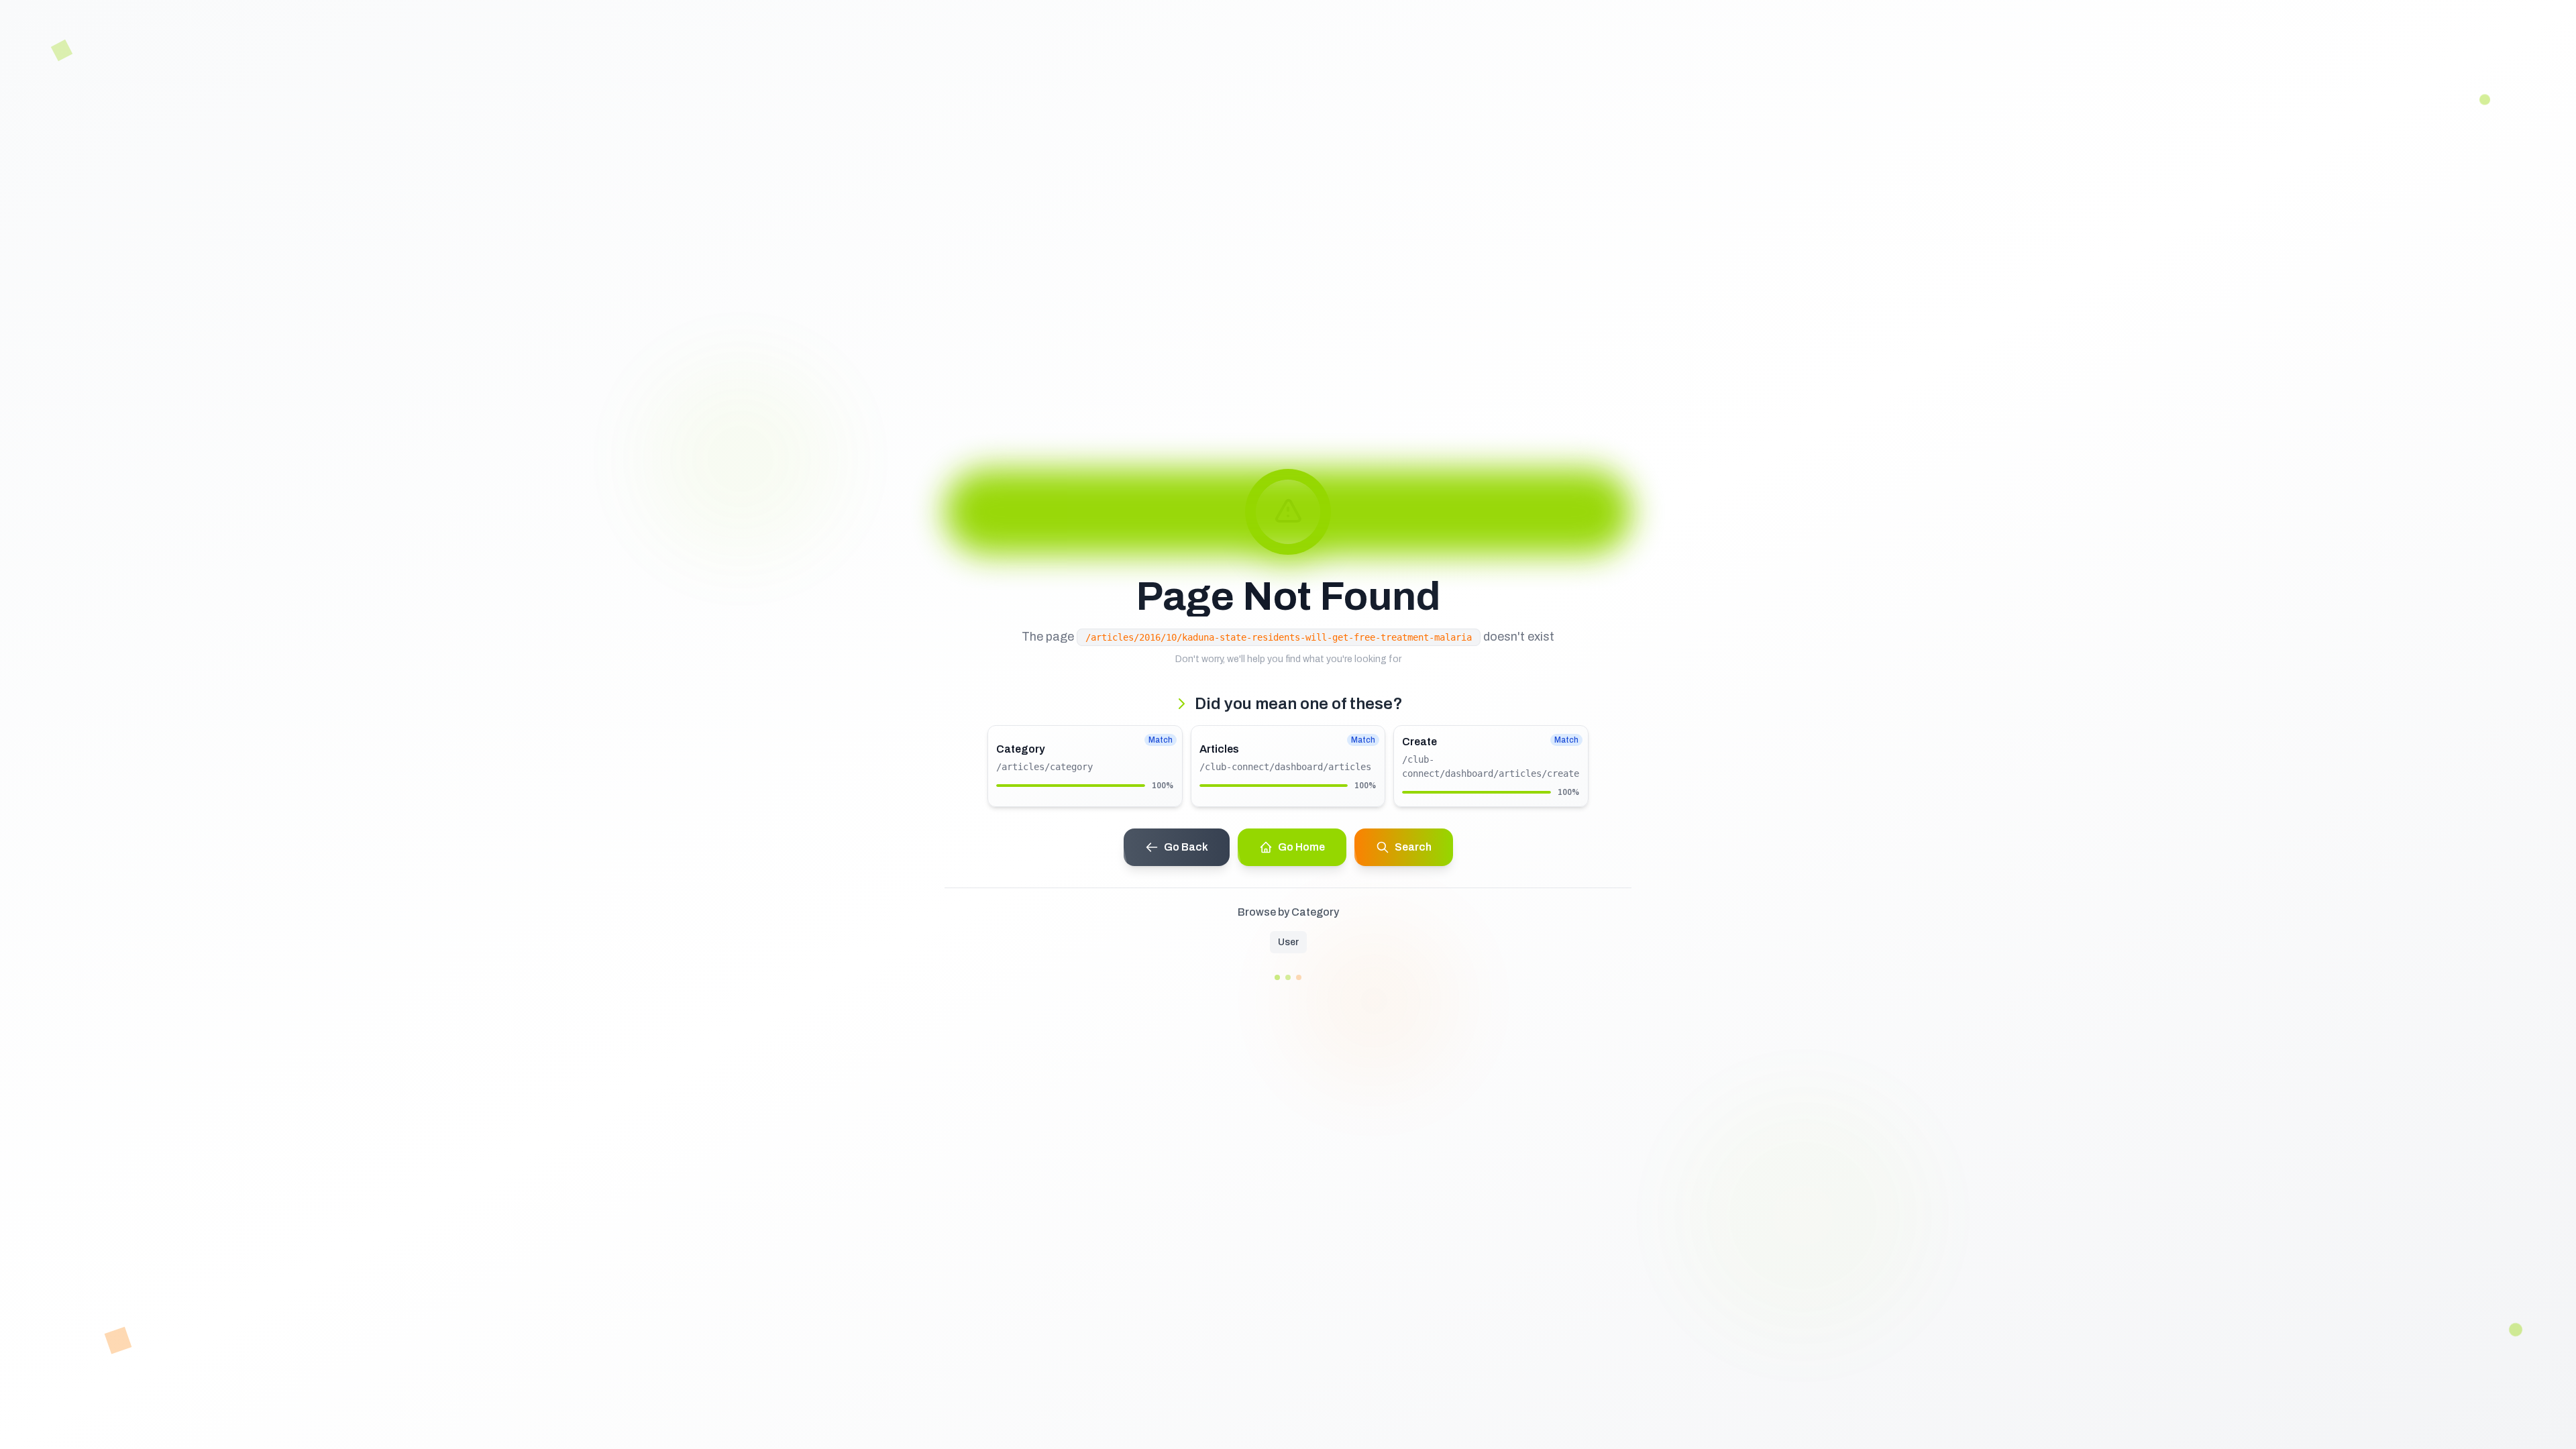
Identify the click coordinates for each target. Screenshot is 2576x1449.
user (1288, 942)
